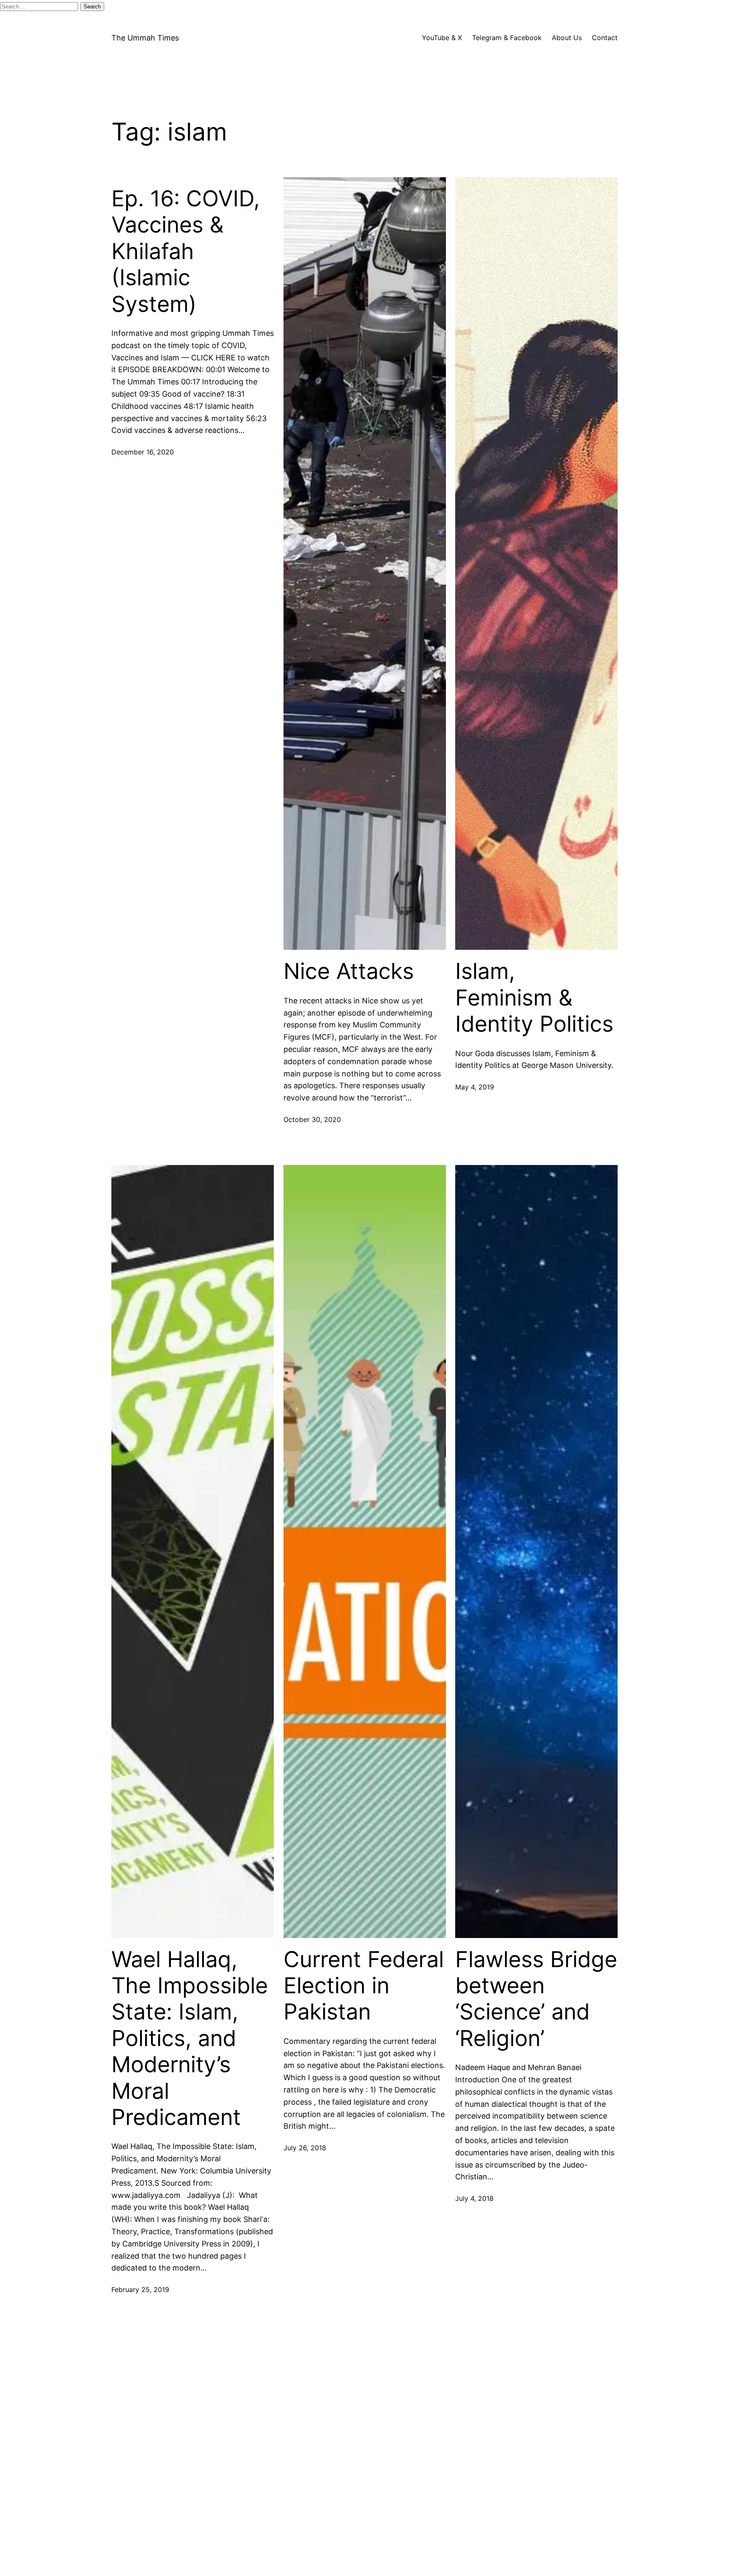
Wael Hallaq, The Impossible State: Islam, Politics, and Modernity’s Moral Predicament (190, 2038)
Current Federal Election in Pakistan (364, 1986)
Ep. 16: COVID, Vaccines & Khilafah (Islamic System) (186, 251)
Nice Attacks (349, 971)
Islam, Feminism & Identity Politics (534, 998)
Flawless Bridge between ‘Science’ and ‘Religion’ (536, 1999)
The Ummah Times (145, 38)
